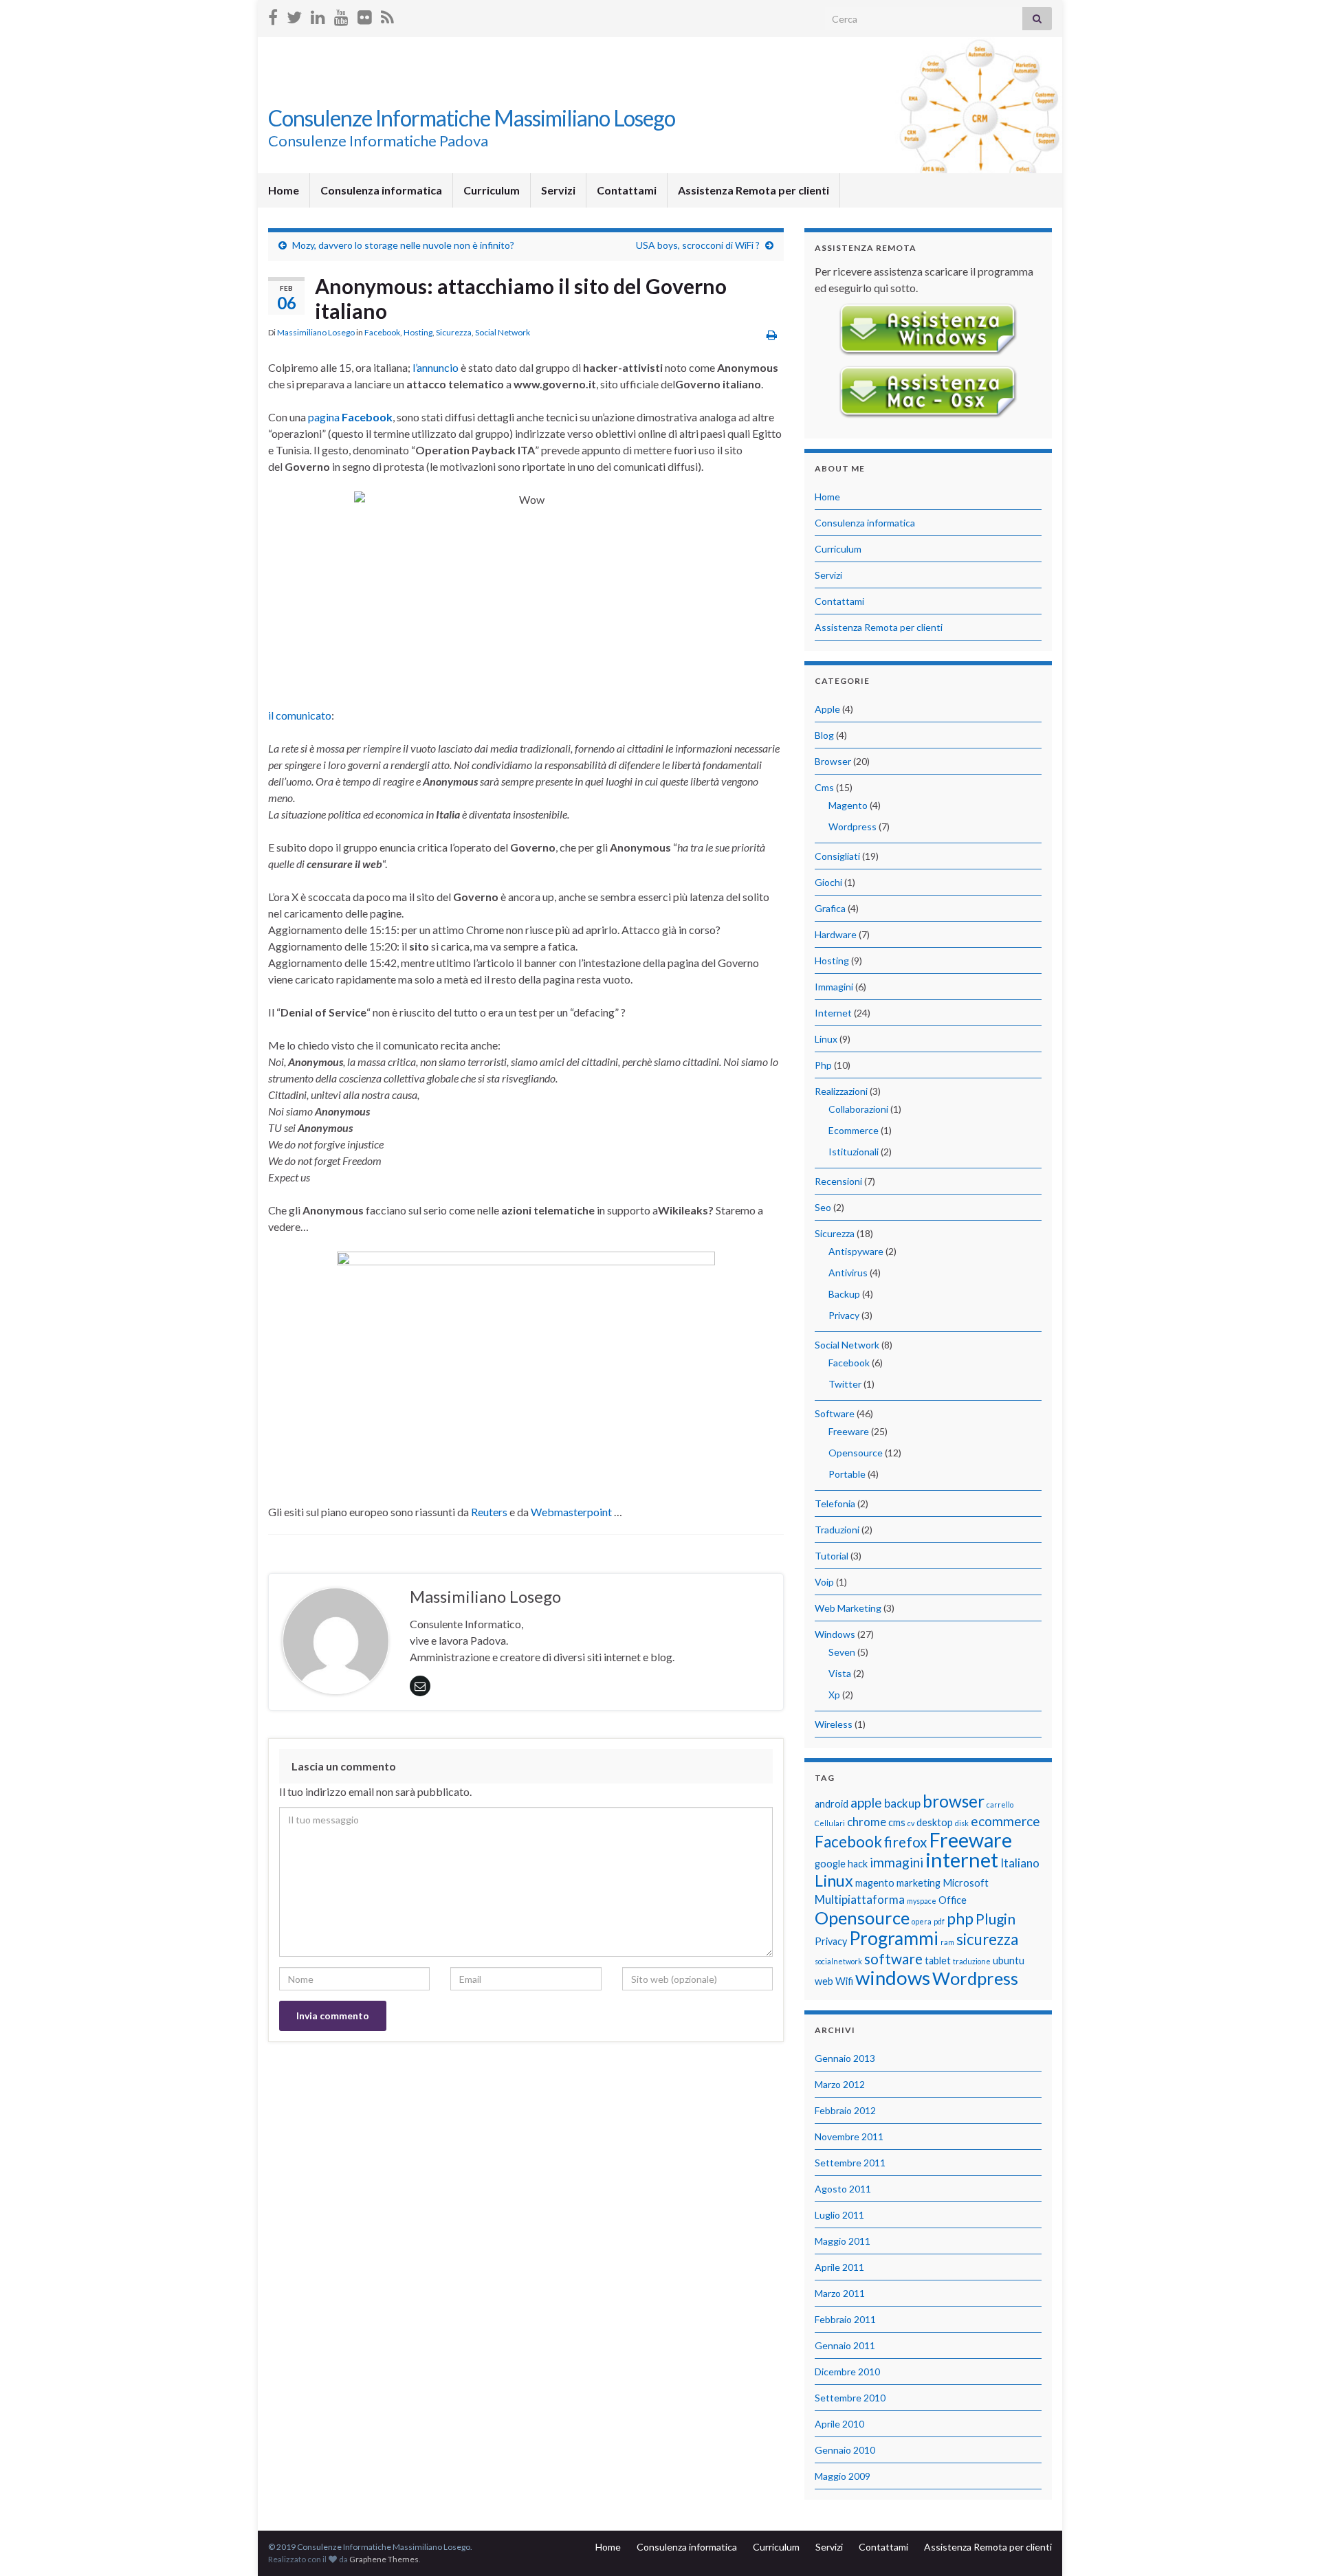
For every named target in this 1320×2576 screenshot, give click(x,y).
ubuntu (1009, 1961)
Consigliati (837, 856)
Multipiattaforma (860, 1899)
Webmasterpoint (571, 1512)
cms (897, 1822)
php (960, 1918)
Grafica (830, 908)
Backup (844, 1294)
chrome (867, 1822)
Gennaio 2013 (845, 2058)
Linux (826, 1039)
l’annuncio (436, 367)
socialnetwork (838, 1961)
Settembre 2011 (850, 2163)
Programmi (894, 1938)
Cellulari (830, 1823)
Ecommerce (854, 1130)
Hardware (836, 934)
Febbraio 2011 (845, 2319)
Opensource (856, 1453)
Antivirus (848, 1273)
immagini (896, 1862)
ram (947, 1942)
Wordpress (852, 826)
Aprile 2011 (839, 2267)
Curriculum (492, 190)
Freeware (849, 1431)
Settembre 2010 (850, 2398)
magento (875, 1883)
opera (922, 1921)
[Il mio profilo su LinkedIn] (318, 15)
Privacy (844, 1315)
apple (866, 1802)
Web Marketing (848, 1608)
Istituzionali (854, 1152)
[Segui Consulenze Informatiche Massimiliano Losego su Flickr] (365, 15)
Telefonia (835, 1503)
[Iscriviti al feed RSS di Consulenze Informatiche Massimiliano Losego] (387, 15)
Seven (842, 1652)
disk (962, 1823)
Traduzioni (837, 1530)
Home (284, 190)
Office (953, 1900)
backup (902, 1803)
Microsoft (966, 1883)
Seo (823, 1207)
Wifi (844, 1981)
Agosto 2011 (843, 2189)
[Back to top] (1289, 2545)
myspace (922, 1901)
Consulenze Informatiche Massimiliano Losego (472, 118)
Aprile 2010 (839, 2424)
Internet (833, 1013)
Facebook (382, 332)
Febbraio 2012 (845, 2110)
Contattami (627, 190)
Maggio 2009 (843, 2476)
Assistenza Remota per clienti (753, 190)
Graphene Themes (384, 2559)
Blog (824, 735)
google (830, 1864)
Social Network (503, 332)
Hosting (418, 332)
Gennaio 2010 (845, 2450)
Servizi (558, 190)
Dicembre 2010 (847, 2372)
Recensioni (838, 1181)
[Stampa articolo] (772, 334)
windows (893, 1978)
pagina (350, 417)
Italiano (1020, 1863)
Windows (835, 1634)
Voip (824, 1582)
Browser (833, 761)
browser (954, 1801)
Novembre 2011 (849, 2136)
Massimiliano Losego (316, 332)
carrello (1000, 1805)
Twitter (845, 1384)
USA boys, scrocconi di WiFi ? (698, 245)
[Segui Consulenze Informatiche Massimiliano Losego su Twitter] (294, 15)
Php (823, 1065)
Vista (840, 1673)
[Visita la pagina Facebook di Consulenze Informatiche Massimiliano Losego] (273, 15)
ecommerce (1005, 1821)
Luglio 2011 (839, 2215)
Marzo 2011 (840, 2293)
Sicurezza (454, 332)
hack (858, 1864)
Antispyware (856, 1251)
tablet (938, 1961)
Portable (847, 1474)
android (832, 1804)
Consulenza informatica (381, 190)
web (824, 1981)
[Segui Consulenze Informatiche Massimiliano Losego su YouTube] (341, 15)
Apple (827, 709)
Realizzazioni (841, 1091)
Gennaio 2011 (845, 2345)
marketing (918, 1883)
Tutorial (832, 1556)
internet (962, 1859)
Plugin (995, 1919)
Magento (848, 805)
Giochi (828, 882)
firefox (906, 1842)
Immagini (834, 987)
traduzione (972, 1961)
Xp (834, 1695)
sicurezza (987, 1939)
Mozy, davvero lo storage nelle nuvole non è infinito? (403, 245)
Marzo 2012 (840, 2084)
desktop (935, 1822)
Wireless (834, 1724)
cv (911, 1823)
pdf (939, 1921)
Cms (824, 787)
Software (835, 1413)
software (893, 1958)
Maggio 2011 (843, 2241)
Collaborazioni (858, 1109)
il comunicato (300, 715)
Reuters (489, 1512)
